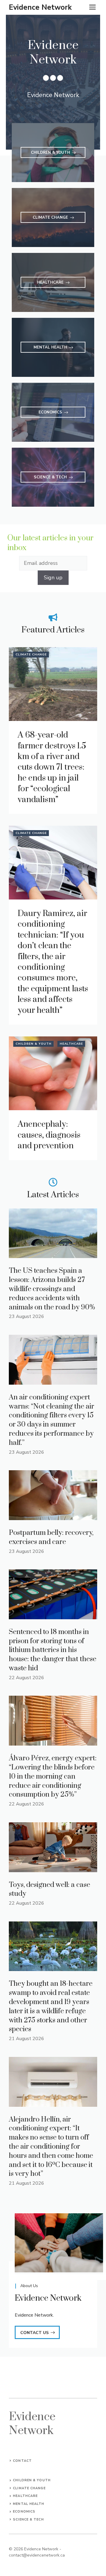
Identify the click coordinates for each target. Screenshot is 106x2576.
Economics (24, 2512)
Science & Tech (28, 2519)
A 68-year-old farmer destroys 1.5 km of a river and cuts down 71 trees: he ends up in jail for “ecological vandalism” (52, 767)
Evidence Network (40, 7)
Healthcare (71, 1044)
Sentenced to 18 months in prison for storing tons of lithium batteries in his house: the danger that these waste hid (53, 1650)
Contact (22, 2461)
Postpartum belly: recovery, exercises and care (51, 1537)
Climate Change (31, 655)
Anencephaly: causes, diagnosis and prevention (49, 1135)
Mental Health (29, 2504)
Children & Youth (34, 1044)
